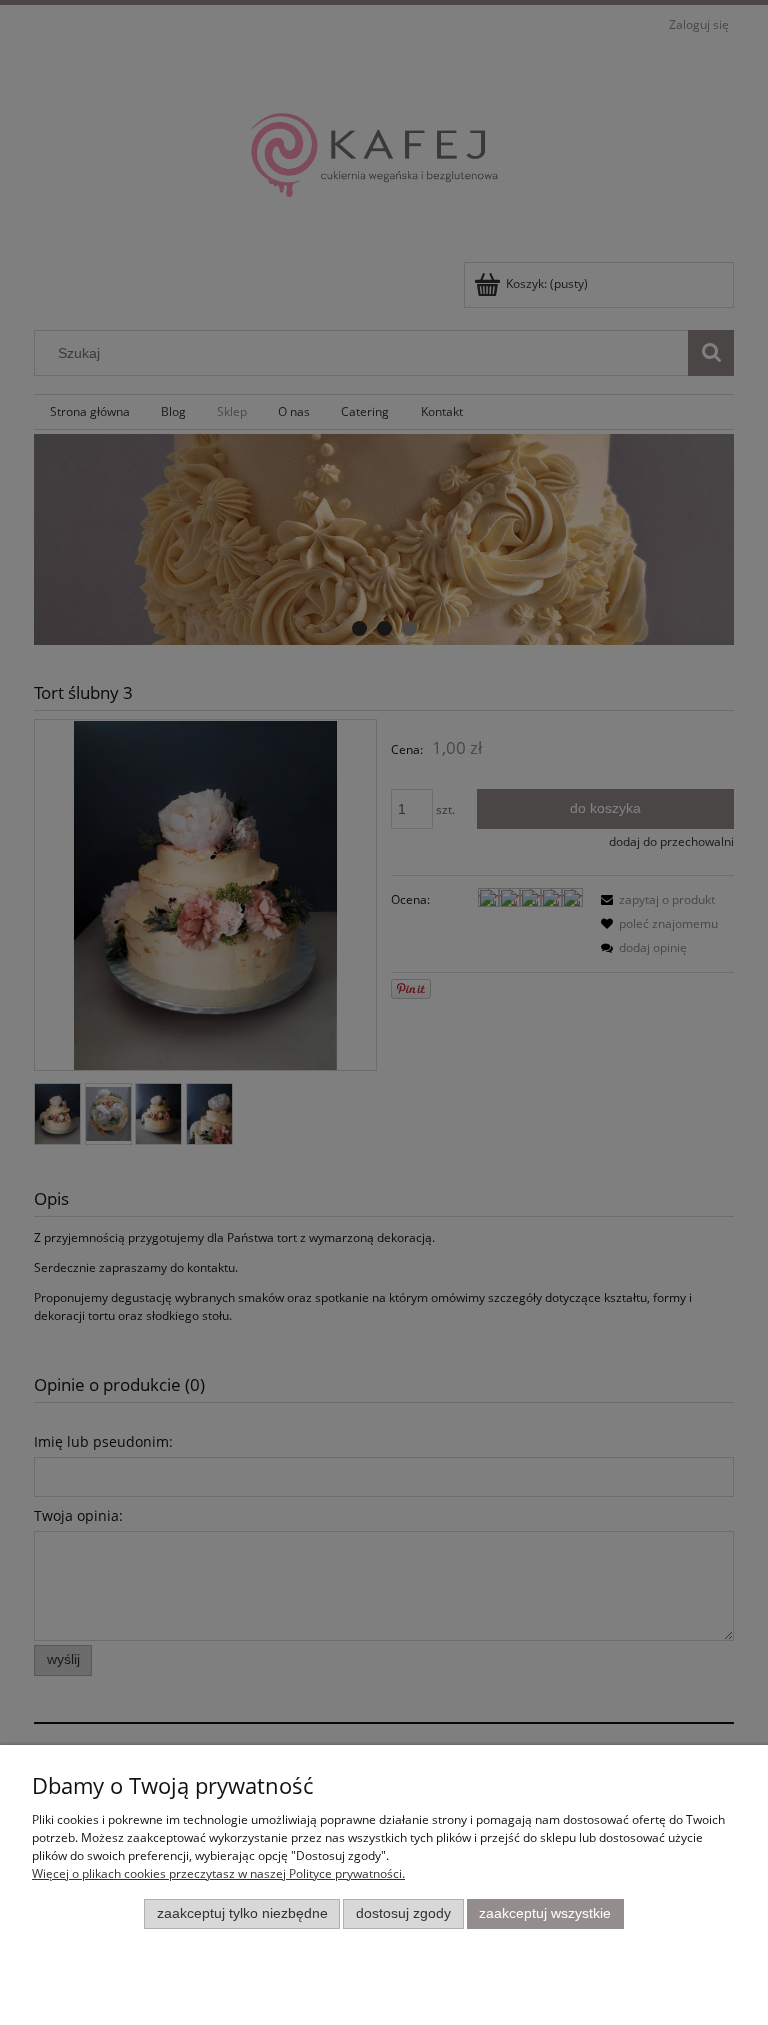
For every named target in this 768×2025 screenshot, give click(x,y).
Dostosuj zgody (403, 1913)
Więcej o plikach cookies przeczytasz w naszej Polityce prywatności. (218, 1873)
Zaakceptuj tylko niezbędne (242, 1913)
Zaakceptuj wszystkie (545, 1913)
